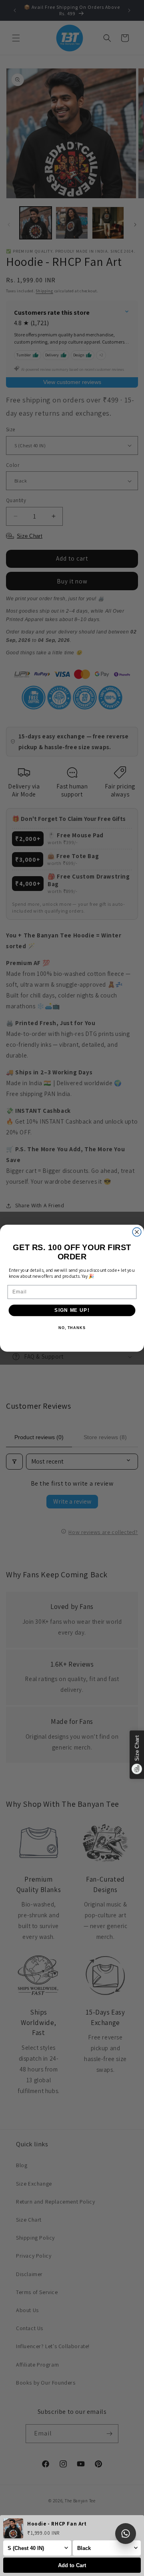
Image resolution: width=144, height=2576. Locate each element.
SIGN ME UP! (72, 1310)
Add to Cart (72, 2565)
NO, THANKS (72, 1327)
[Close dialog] (137, 1232)
